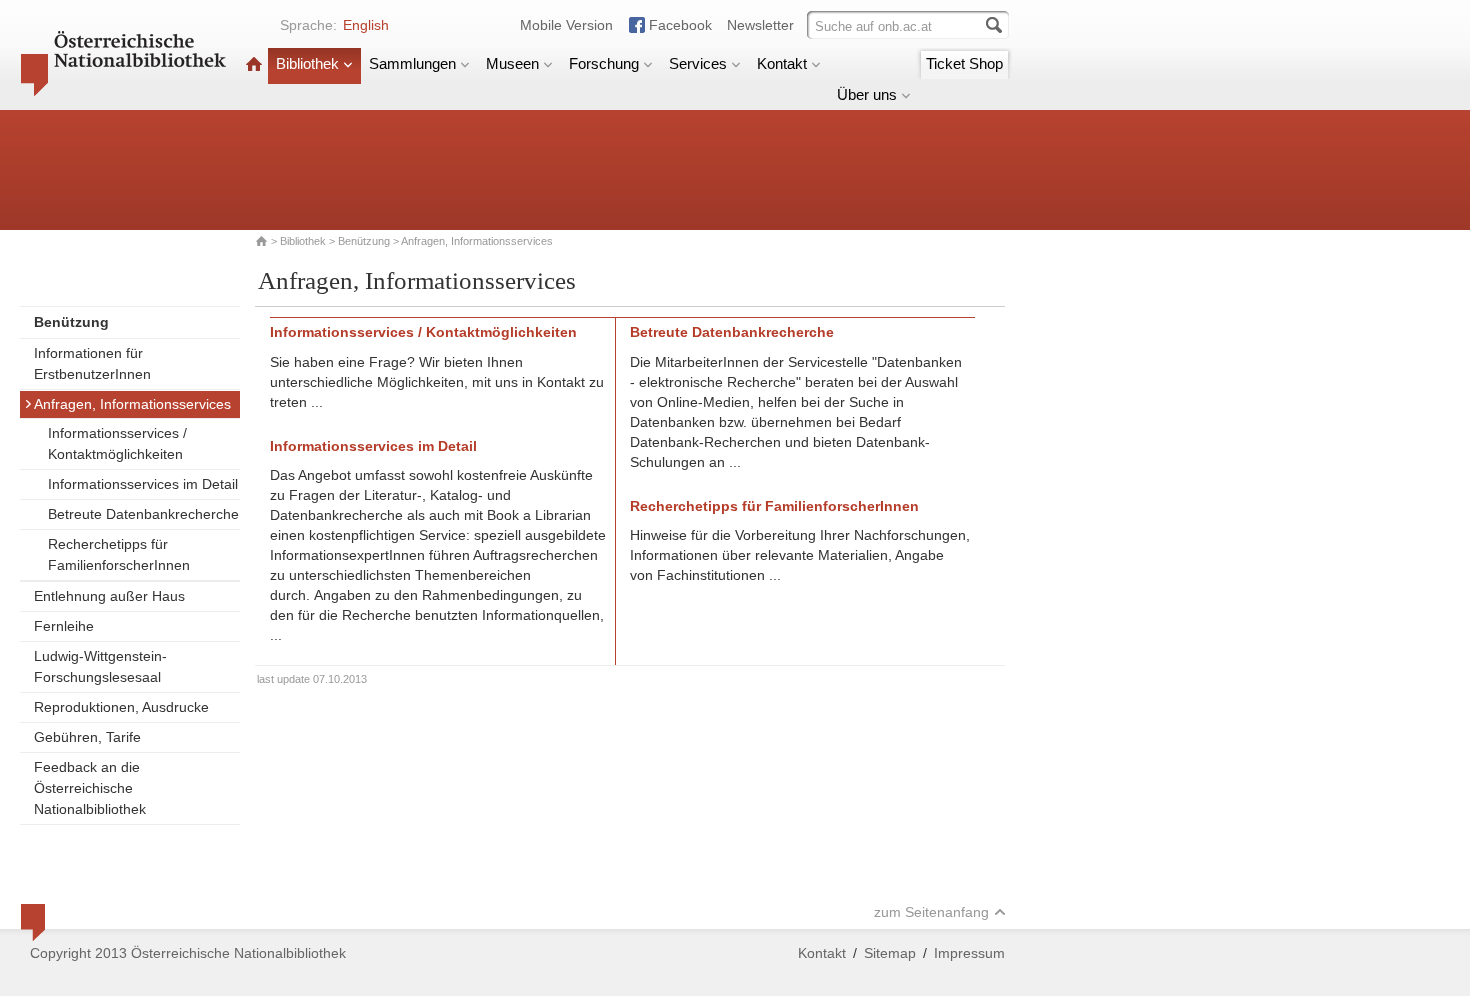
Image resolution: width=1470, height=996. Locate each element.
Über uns (867, 94)
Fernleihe (64, 626)
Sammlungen (412, 63)
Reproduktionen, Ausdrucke (121, 707)
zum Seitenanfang (931, 912)
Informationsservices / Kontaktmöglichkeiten (117, 443)
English (366, 25)
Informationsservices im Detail (143, 484)
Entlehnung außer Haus (109, 596)
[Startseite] (254, 63)
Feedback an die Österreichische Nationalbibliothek (90, 788)
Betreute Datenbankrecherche (143, 514)
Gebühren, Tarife (87, 737)
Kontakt (782, 63)
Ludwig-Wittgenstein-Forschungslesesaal (100, 666)
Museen (512, 63)
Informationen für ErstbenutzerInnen (92, 363)
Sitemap (890, 953)
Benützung (364, 241)
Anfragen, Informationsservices (132, 404)
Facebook (680, 25)
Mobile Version (566, 25)
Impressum (969, 953)
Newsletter (760, 25)
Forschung (604, 63)
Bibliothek (307, 63)
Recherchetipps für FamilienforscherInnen (119, 554)
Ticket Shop (964, 63)
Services (698, 63)
